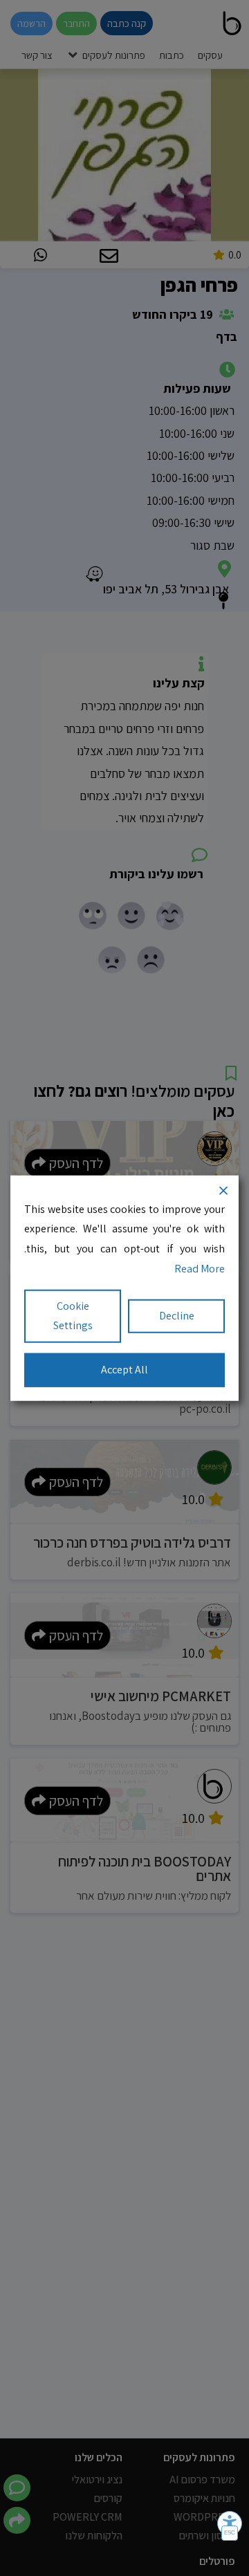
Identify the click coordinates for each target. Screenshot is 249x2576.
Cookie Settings (73, 1315)
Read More (200, 1269)
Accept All (124, 1370)
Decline (177, 1316)
